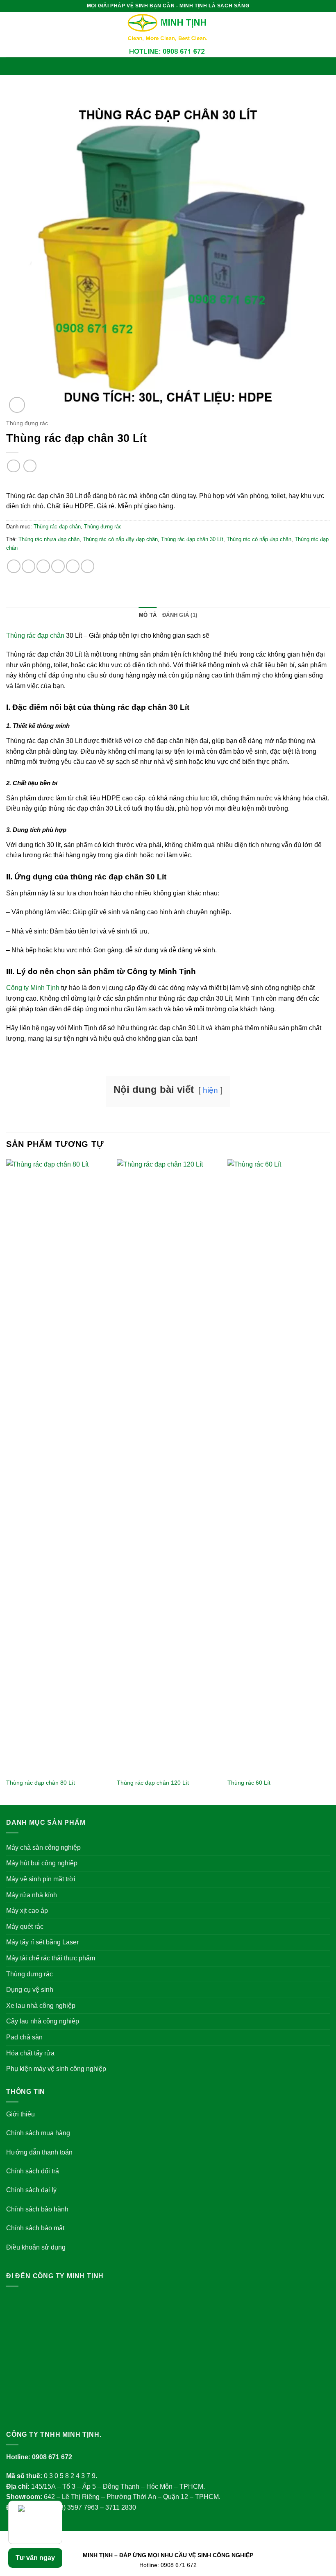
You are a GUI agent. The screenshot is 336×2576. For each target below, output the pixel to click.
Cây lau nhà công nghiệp (43, 2021)
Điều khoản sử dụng (36, 2247)
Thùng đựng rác (27, 423)
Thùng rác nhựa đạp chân (49, 539)
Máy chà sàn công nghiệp (43, 1848)
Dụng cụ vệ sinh (30, 1990)
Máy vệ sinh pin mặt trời (41, 1879)
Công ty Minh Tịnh (33, 988)
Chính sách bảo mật (35, 2228)
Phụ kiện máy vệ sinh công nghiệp (56, 2069)
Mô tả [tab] (148, 615)
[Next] (329, 1481)
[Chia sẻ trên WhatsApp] (14, 566)
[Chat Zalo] (35, 2522)
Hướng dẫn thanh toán (39, 2152)
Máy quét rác (25, 1927)
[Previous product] (30, 466)
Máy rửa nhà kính (32, 1895)
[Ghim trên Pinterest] (73, 566)
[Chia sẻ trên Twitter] (43, 566)
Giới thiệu (20, 2114)
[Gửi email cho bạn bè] (58, 566)
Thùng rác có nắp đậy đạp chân (120, 539)
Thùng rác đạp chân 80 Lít (41, 1783)
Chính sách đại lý (31, 2190)
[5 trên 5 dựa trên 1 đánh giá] (168, 483)
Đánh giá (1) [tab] (180, 615)
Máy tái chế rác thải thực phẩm (51, 1958)
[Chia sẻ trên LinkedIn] (87, 566)
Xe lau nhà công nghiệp (41, 2006)
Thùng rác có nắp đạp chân (259, 539)
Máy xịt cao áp (27, 1911)
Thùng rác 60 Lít (249, 1783)
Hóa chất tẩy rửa (30, 2053)
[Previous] (7, 1481)
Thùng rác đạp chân (57, 527)
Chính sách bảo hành (37, 2209)
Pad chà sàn (24, 2037)
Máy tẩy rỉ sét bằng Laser (42, 1942)
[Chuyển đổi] (325, 1847)
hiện (210, 1090)
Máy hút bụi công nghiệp (42, 1863)
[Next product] (13, 466)
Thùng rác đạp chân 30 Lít (192, 539)
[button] (168, 66)
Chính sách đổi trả (33, 2171)
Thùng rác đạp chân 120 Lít (153, 1783)
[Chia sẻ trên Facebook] (28, 566)
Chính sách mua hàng (38, 2133)
